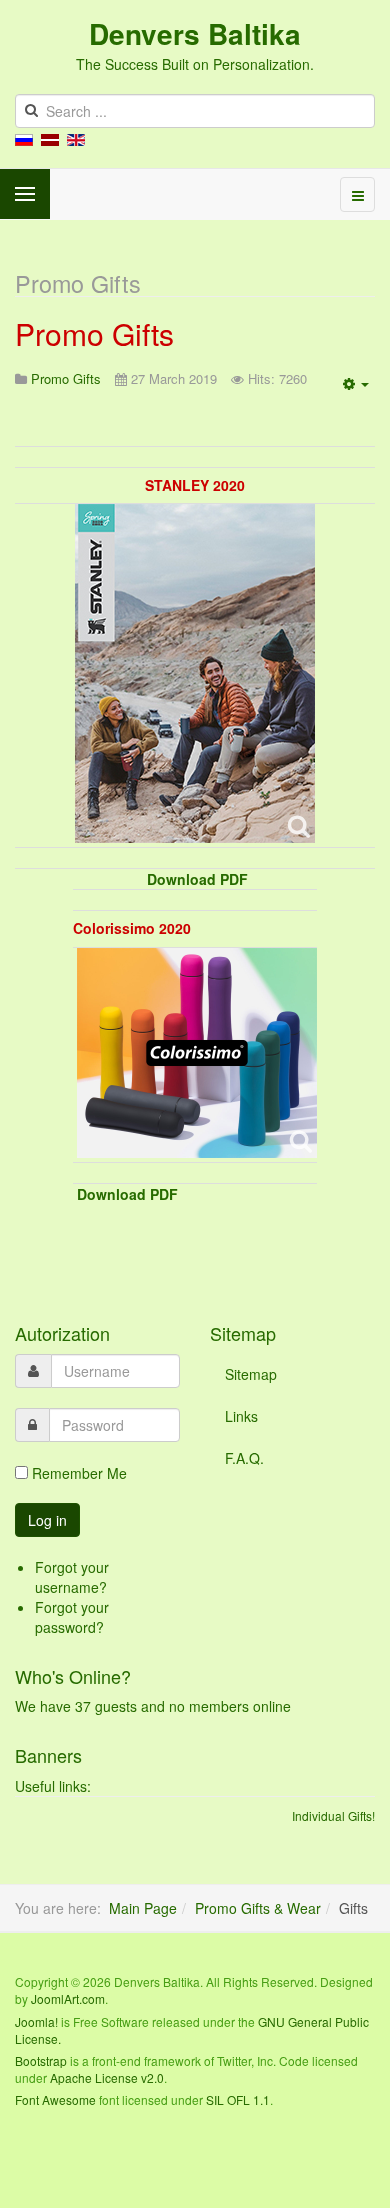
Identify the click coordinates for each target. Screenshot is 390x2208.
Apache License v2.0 (107, 2077)
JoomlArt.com (68, 1998)
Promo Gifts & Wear (258, 1908)
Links (241, 1416)
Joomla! (36, 2021)
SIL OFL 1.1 (238, 2099)
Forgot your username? (72, 1577)
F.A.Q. (244, 1458)
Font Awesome (55, 2099)
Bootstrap (41, 2060)
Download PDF (197, 879)
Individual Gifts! (333, 1815)
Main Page (143, 1908)
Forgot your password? (72, 1617)
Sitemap (251, 1374)
